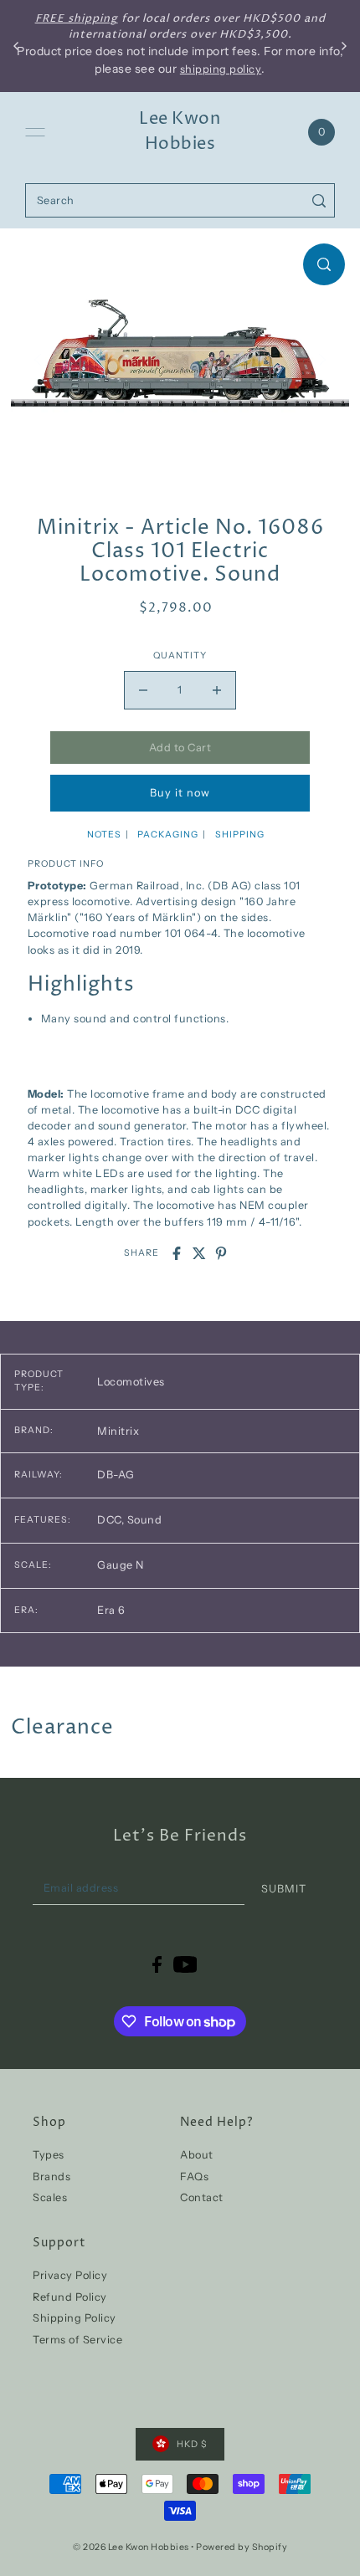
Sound (145, 1520)
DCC (111, 1520)
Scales (50, 2197)
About (197, 2155)
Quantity (180, 656)
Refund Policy (70, 2297)
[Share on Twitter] (199, 1253)
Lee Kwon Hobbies (180, 132)
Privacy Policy (70, 2275)
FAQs (194, 2177)
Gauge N (121, 1565)
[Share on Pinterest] (221, 1253)
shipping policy (221, 69)
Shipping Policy (75, 2318)
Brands (51, 2177)
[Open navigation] (35, 132)
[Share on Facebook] (177, 1253)
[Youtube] (185, 1964)
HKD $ (192, 2444)
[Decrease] (143, 690)
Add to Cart (180, 748)
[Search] (319, 200)
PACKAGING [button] (168, 835)
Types (49, 2155)
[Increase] (217, 690)
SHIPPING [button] (240, 835)
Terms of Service (77, 2340)
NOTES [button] (104, 835)
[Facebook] (157, 1964)
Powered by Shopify (242, 2547)
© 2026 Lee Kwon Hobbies (131, 2547)
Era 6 (111, 1610)
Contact (202, 2197)
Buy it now (180, 793)
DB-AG (116, 1475)
